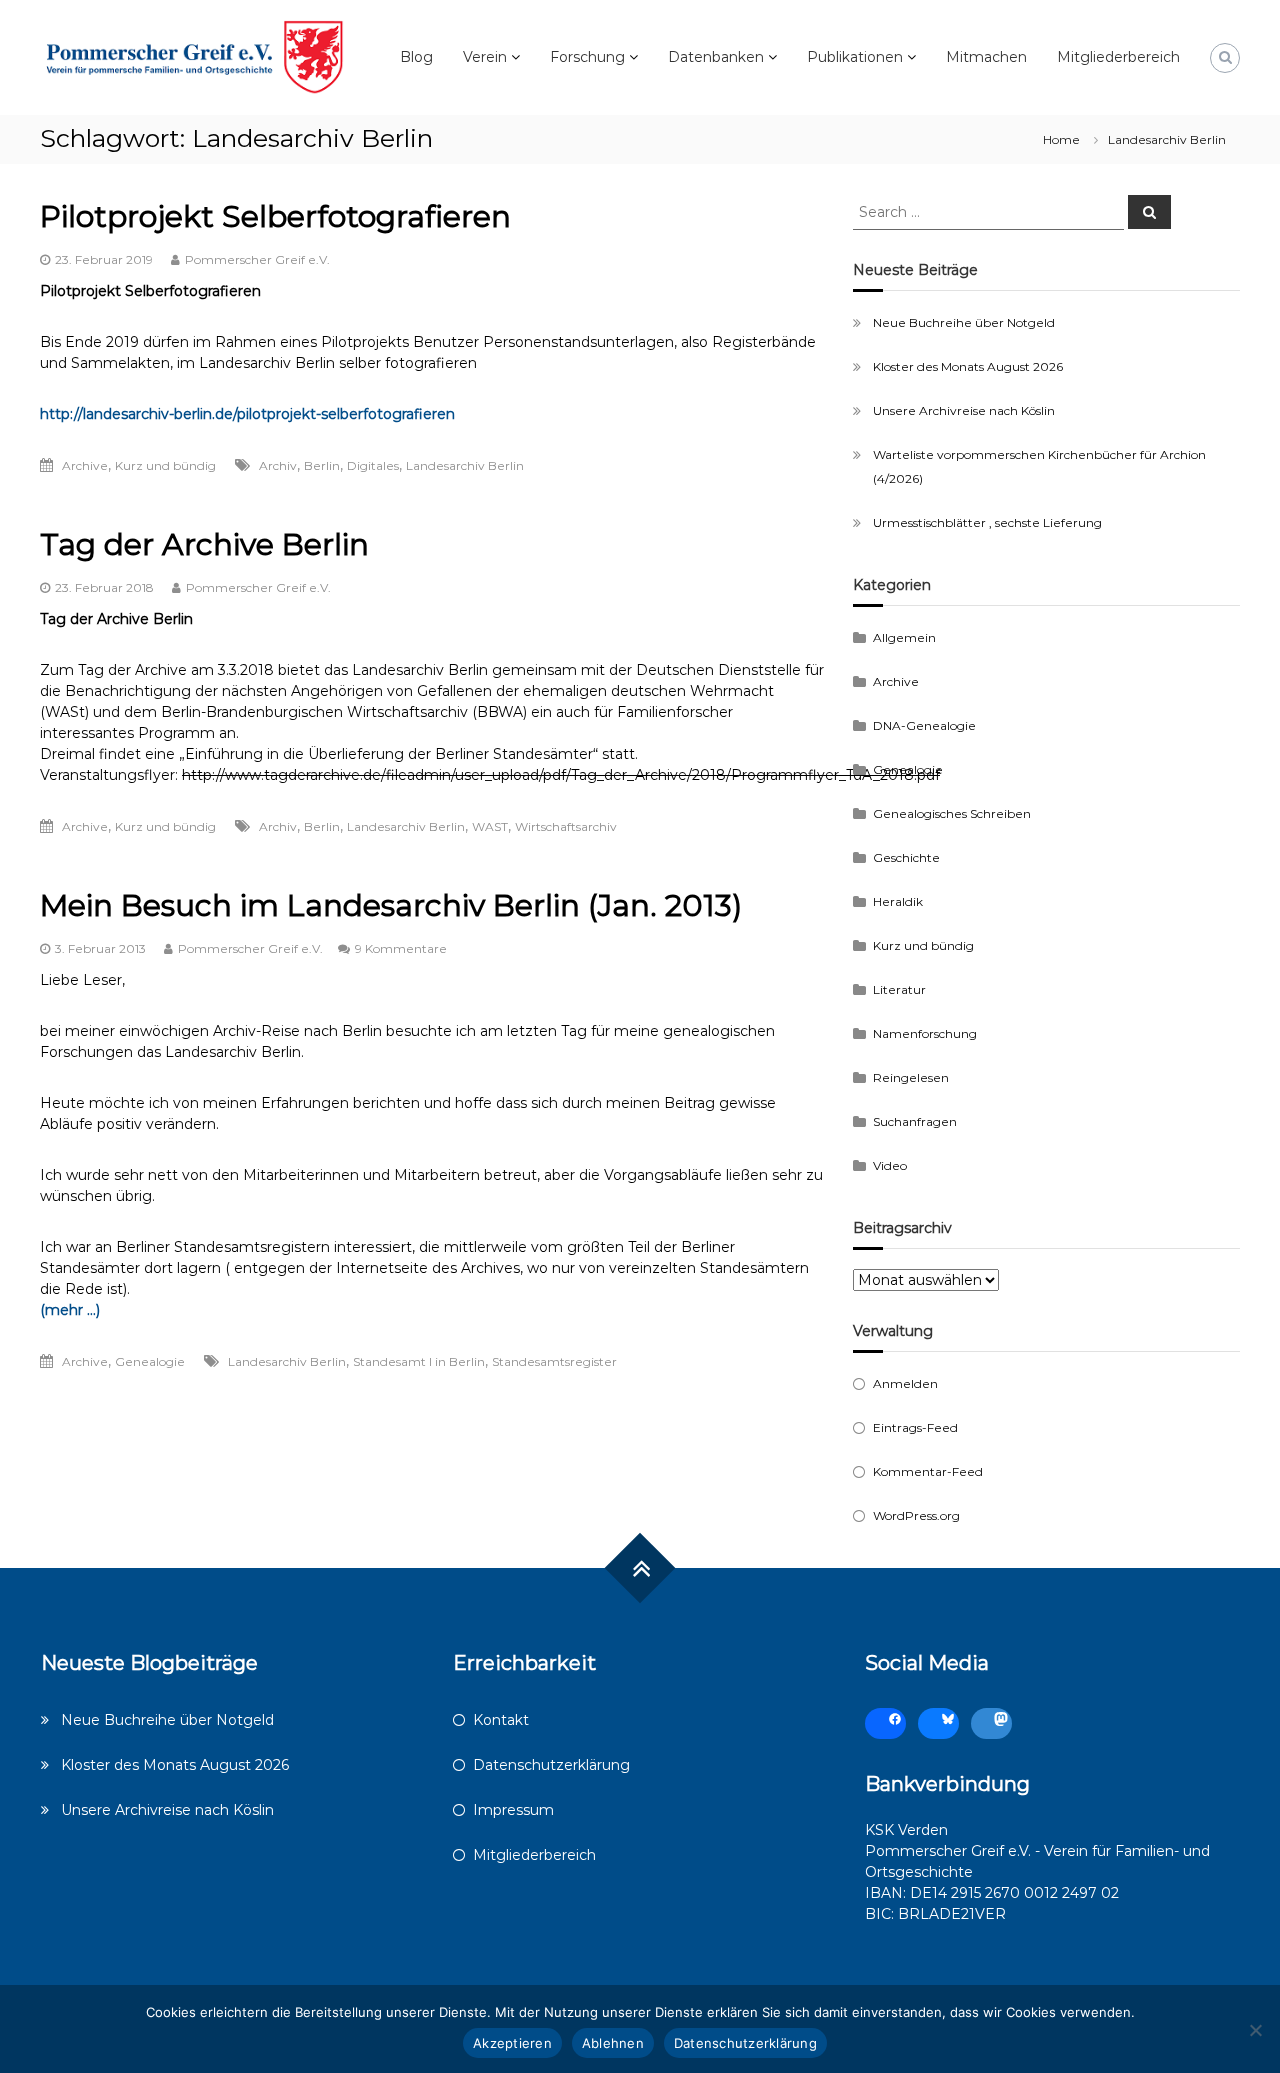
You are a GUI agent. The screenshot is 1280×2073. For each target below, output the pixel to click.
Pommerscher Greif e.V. (257, 259)
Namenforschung (925, 1033)
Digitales (373, 465)
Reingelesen (911, 1077)
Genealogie (150, 1361)
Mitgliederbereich (1118, 57)
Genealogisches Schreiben (952, 813)
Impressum (513, 1810)
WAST (490, 826)
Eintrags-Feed (915, 1427)
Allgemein (904, 637)
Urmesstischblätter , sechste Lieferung (987, 522)
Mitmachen (986, 57)
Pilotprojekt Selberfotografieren (275, 216)
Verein (485, 57)
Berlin (322, 465)
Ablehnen (613, 2043)
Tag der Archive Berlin (204, 544)
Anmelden (905, 1383)
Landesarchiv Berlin (465, 465)
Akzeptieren (512, 2043)
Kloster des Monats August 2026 (968, 366)
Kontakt (501, 1720)
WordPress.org (916, 1515)
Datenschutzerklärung (551, 1765)
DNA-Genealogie (924, 725)
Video (890, 1165)
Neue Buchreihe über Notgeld (964, 322)
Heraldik (898, 901)
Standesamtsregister (554, 1361)
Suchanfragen (915, 1121)
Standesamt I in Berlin (419, 1361)
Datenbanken (716, 57)
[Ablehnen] (1255, 2030)
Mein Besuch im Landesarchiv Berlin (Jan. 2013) (391, 905)
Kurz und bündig (165, 465)
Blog (416, 57)
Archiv (278, 465)
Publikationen (855, 57)
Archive (85, 465)
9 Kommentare (401, 948)
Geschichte (906, 857)
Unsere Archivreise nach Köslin (964, 410)
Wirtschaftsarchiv (566, 826)
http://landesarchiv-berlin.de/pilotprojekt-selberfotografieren (247, 414)
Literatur (899, 989)
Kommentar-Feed (928, 1471)
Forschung (587, 57)
